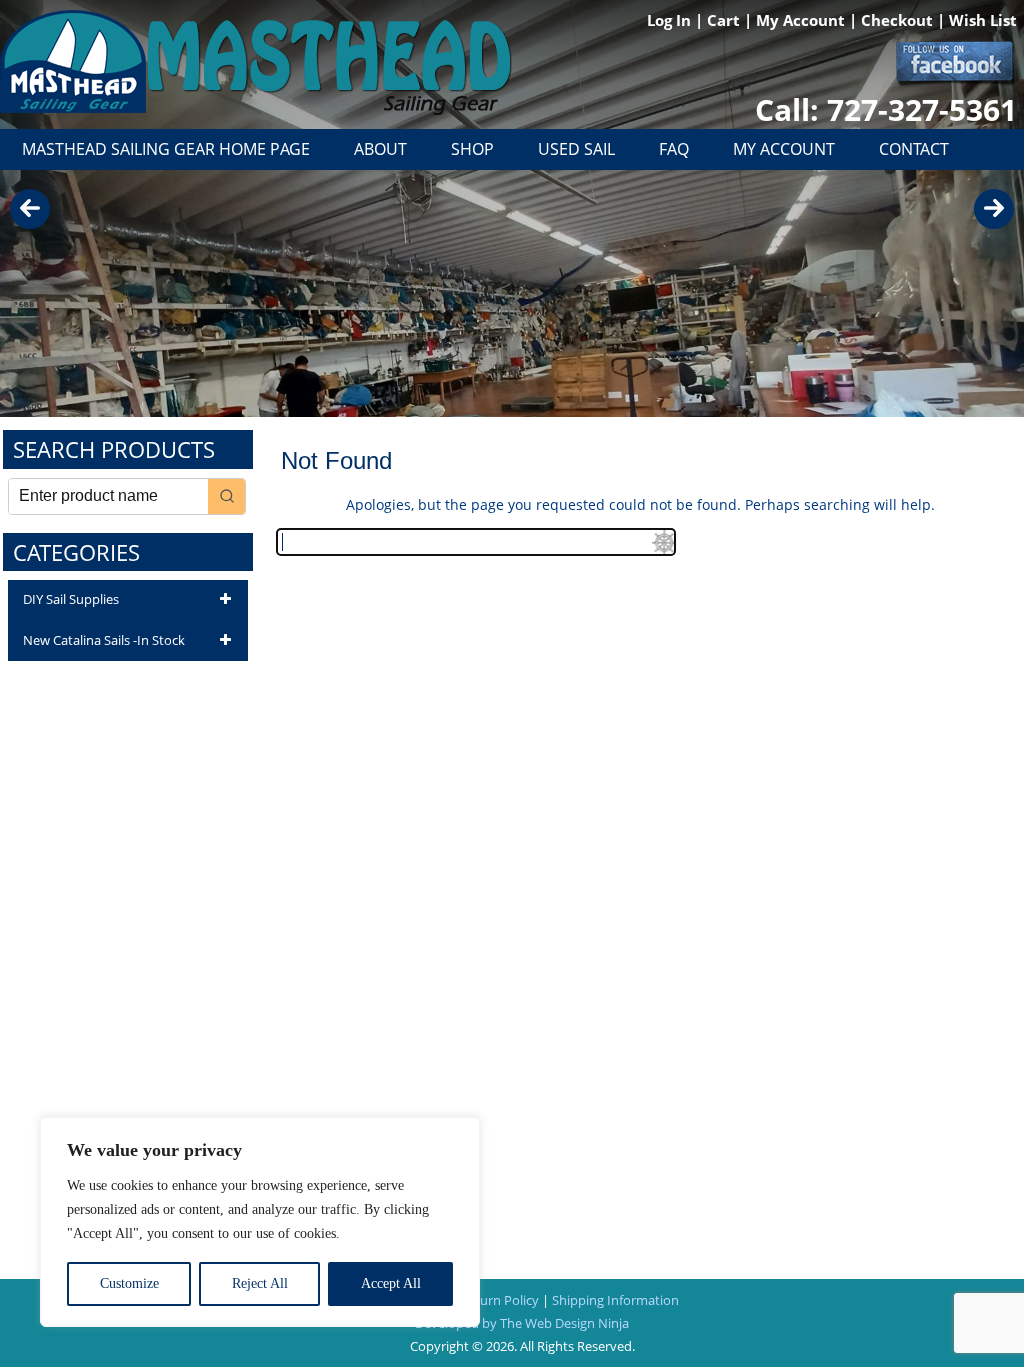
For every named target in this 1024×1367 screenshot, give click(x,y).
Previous (30, 209)
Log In (671, 20)
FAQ (674, 149)
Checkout (899, 20)
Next (994, 209)
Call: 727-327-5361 (886, 109)
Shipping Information (615, 1300)
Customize (129, 1283)
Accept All (391, 1283)
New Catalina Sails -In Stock (104, 640)
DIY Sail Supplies (71, 599)
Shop (472, 149)
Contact (914, 149)
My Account (802, 20)
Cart (725, 20)
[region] (260, 1222)
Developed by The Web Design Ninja (522, 1323)
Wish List (983, 20)
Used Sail (576, 149)
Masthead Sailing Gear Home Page (166, 149)
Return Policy (499, 1300)
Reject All (260, 1283)
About (380, 149)
